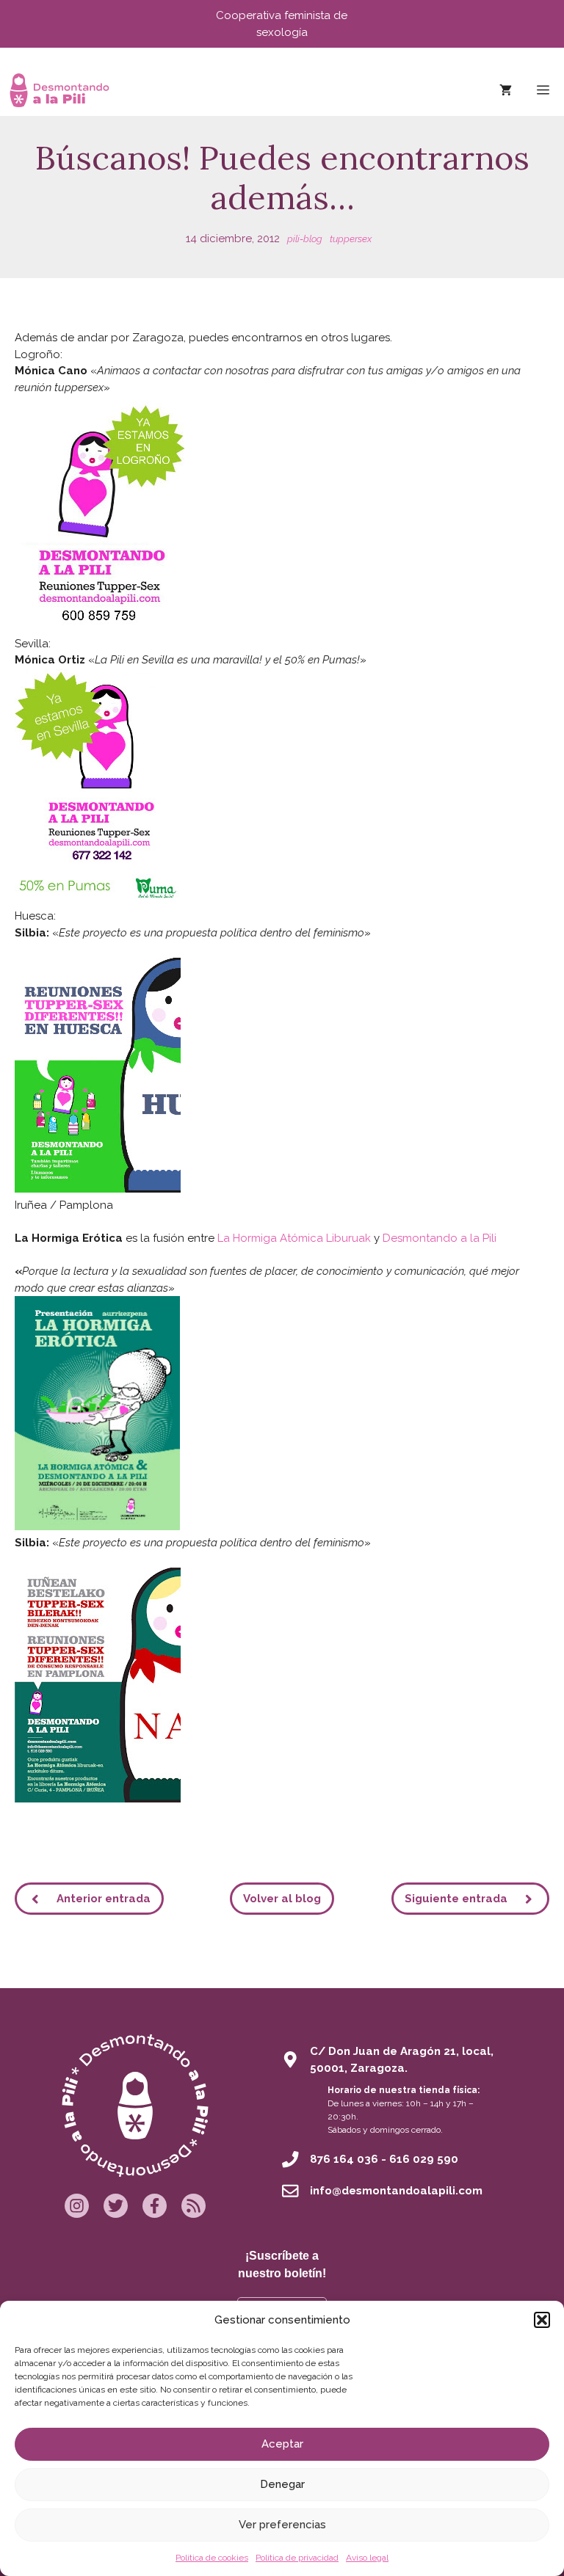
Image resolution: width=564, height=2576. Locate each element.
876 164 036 (344, 2159)
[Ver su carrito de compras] (506, 90)
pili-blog (305, 239)
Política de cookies (212, 2558)
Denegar (282, 2484)
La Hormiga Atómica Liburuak (294, 1238)
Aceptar (282, 2444)
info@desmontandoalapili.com (396, 2191)
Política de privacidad (297, 2558)
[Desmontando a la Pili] (59, 90)
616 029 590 (424, 2159)
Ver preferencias (282, 2525)
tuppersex (351, 239)
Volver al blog (282, 1899)
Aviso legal (367, 2558)
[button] (542, 2320)
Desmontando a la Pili (440, 1238)
